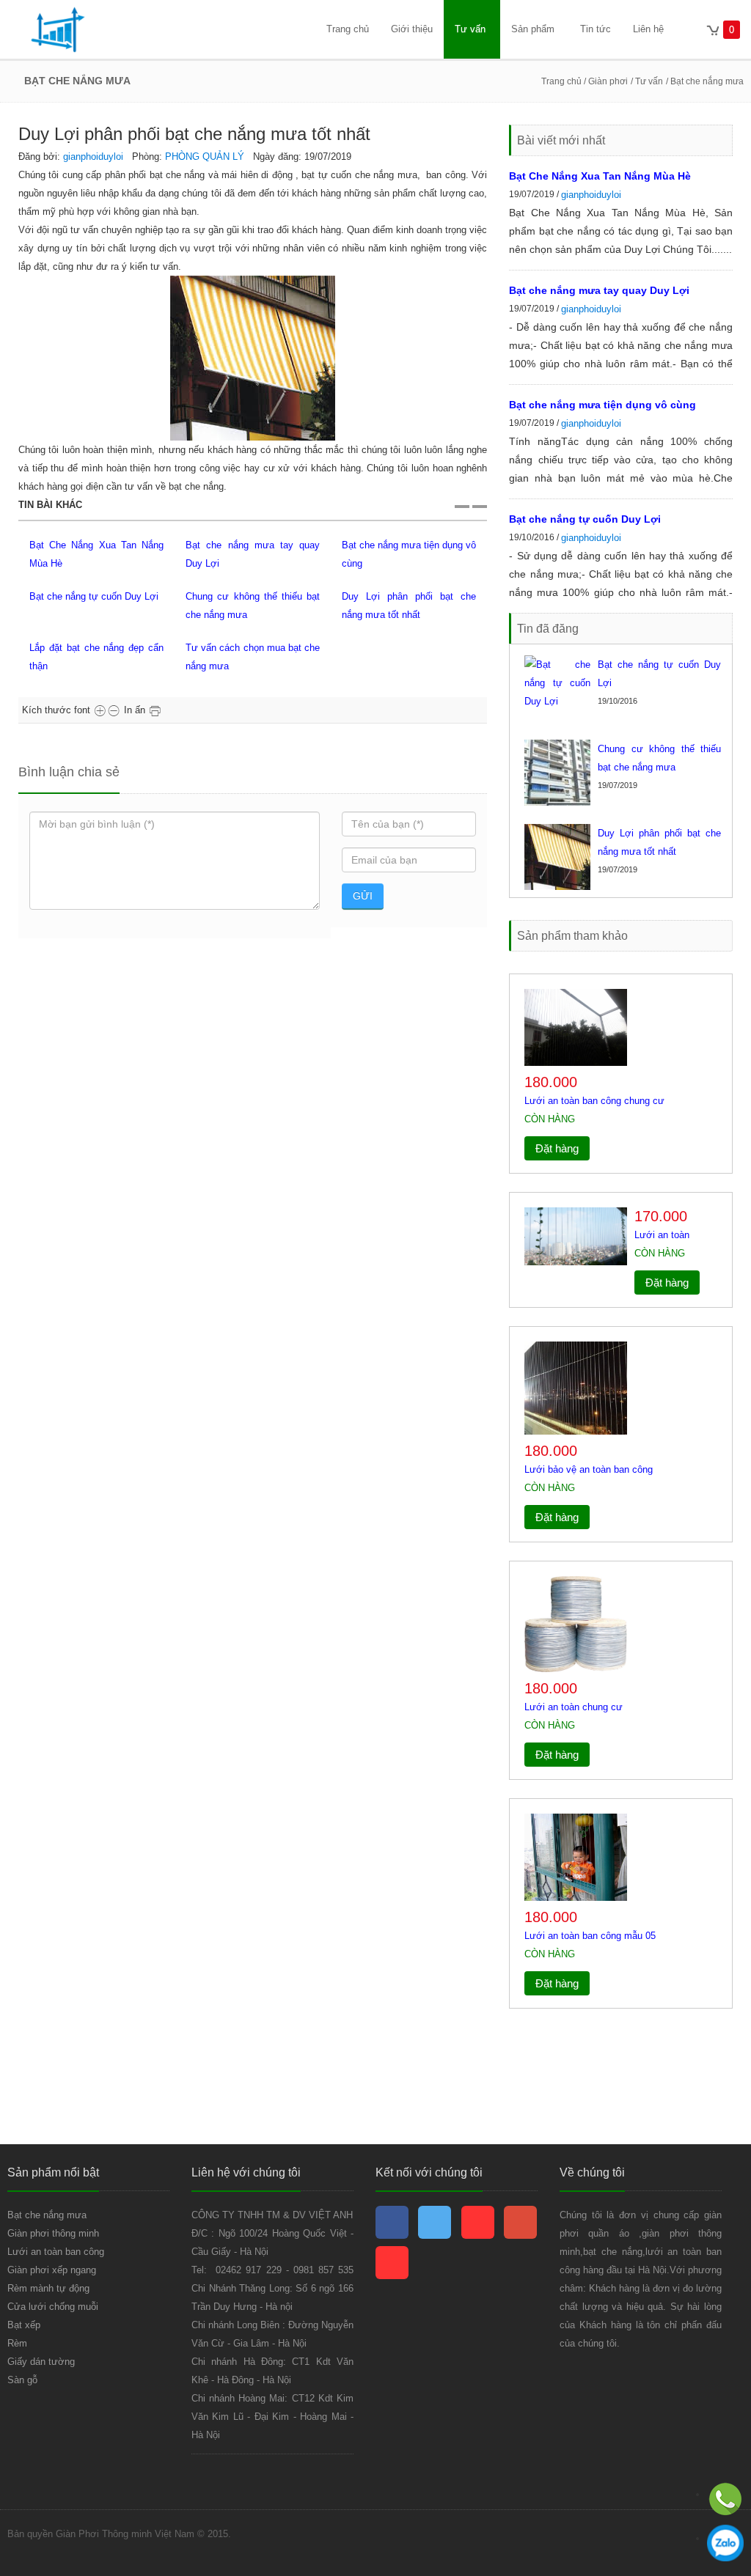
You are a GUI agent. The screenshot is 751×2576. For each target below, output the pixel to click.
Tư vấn (470, 29)
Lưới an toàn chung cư (574, 1707)
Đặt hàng (557, 1148)
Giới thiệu (412, 29)
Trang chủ (348, 29)
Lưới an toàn (662, 1235)
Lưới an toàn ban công (56, 2252)
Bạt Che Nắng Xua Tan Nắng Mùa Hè (600, 176)
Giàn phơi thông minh (53, 2233)
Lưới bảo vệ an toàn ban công (589, 1469)
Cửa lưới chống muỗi (53, 2307)
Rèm (17, 2343)
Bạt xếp (24, 2325)
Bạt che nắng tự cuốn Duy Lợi (94, 596)
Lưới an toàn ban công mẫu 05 (590, 1936)
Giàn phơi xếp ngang (52, 2270)
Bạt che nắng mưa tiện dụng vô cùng (602, 405)
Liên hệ (648, 29)
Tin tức (596, 29)
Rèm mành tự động (48, 2288)
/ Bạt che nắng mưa (705, 81)
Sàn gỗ (22, 2380)
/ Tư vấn (647, 81)
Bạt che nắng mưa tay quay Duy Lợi (599, 290)
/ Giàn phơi (605, 81)
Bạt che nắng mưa (47, 2215)
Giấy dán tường (41, 2362)
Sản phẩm (533, 29)
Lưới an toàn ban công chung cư (594, 1101)
